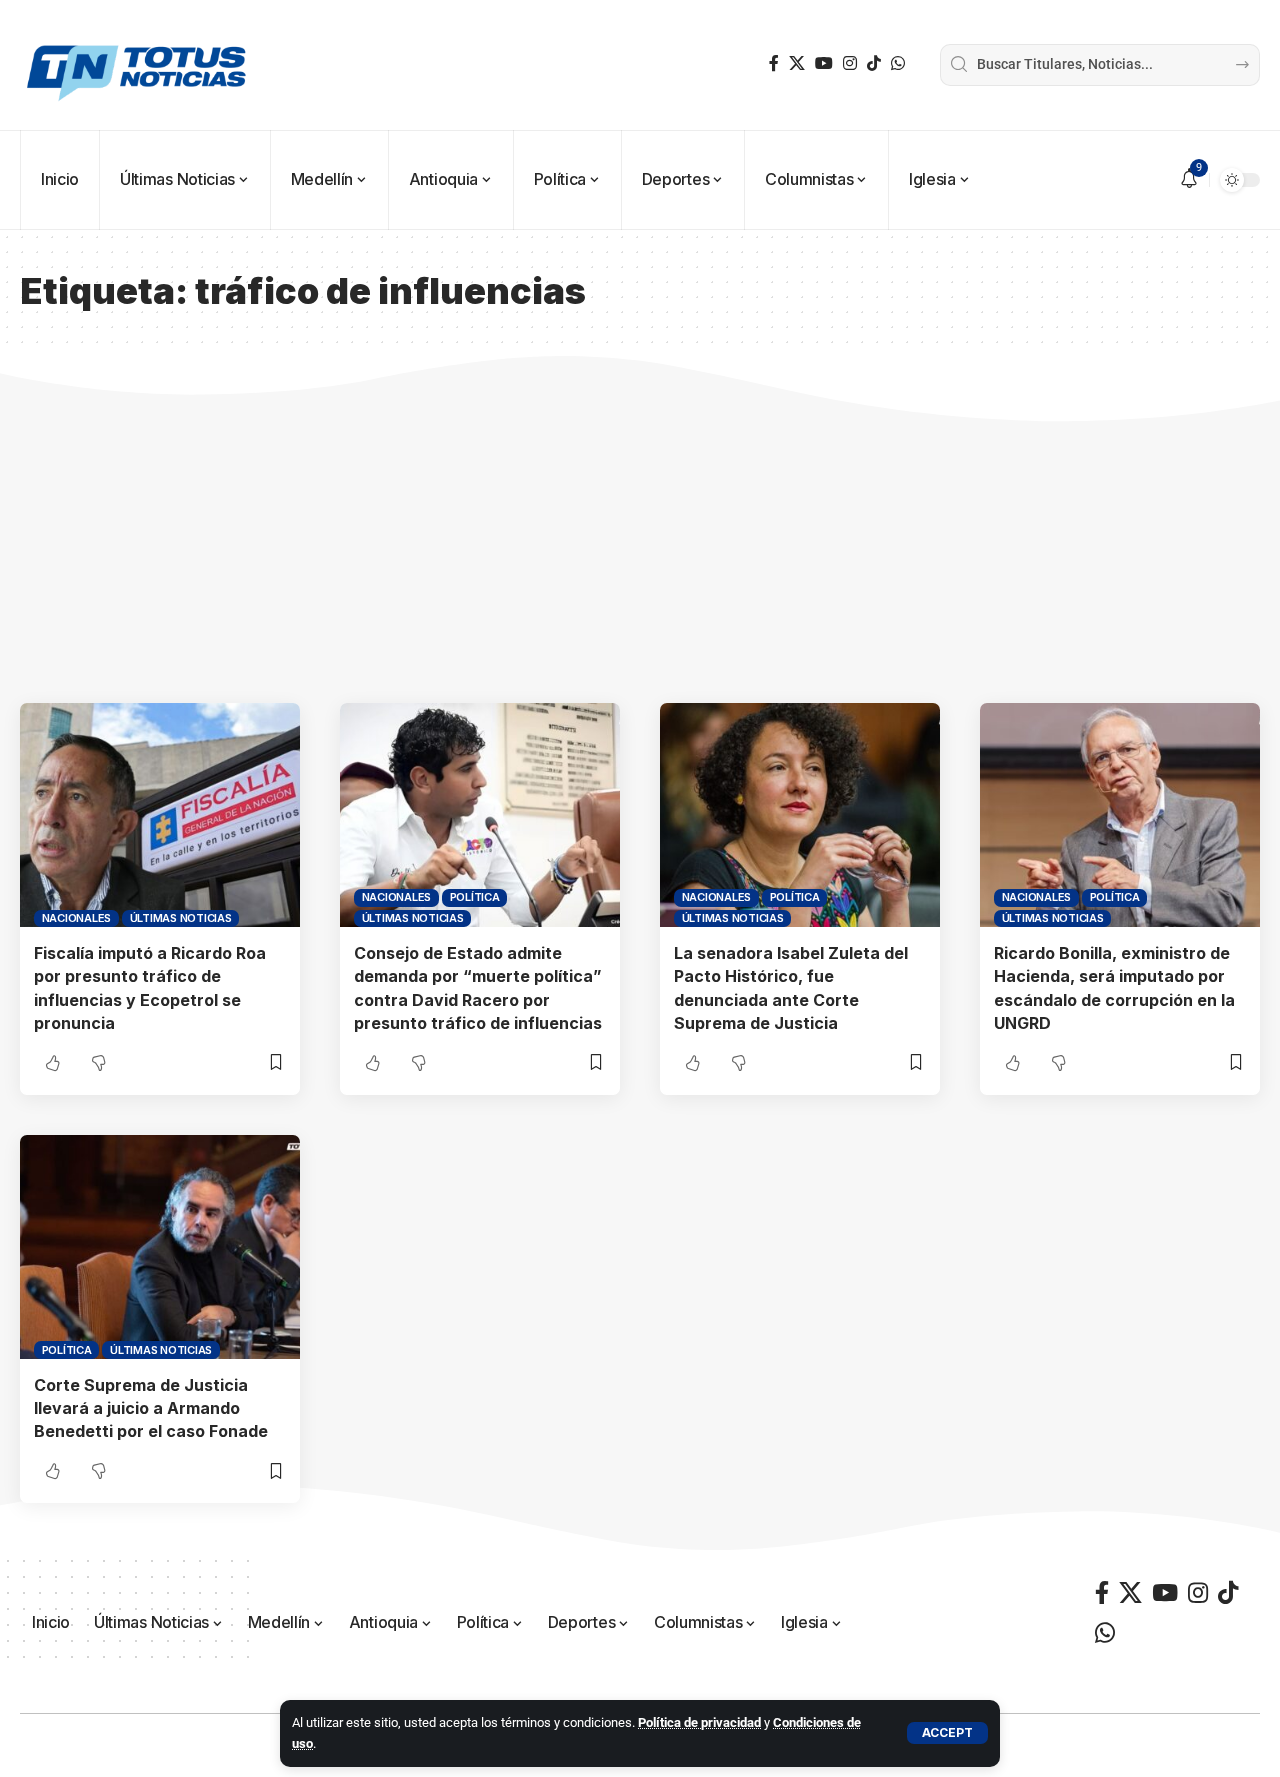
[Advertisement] (640, 553)
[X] (797, 63)
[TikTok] (874, 63)
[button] (947, 1733)
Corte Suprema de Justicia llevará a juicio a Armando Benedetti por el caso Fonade (151, 1408)
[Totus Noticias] (139, 65)
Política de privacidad (699, 1722)
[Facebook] (774, 63)
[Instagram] (850, 63)
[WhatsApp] (898, 63)
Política (475, 897)
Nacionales (77, 918)
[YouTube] (824, 63)
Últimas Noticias (181, 918)
